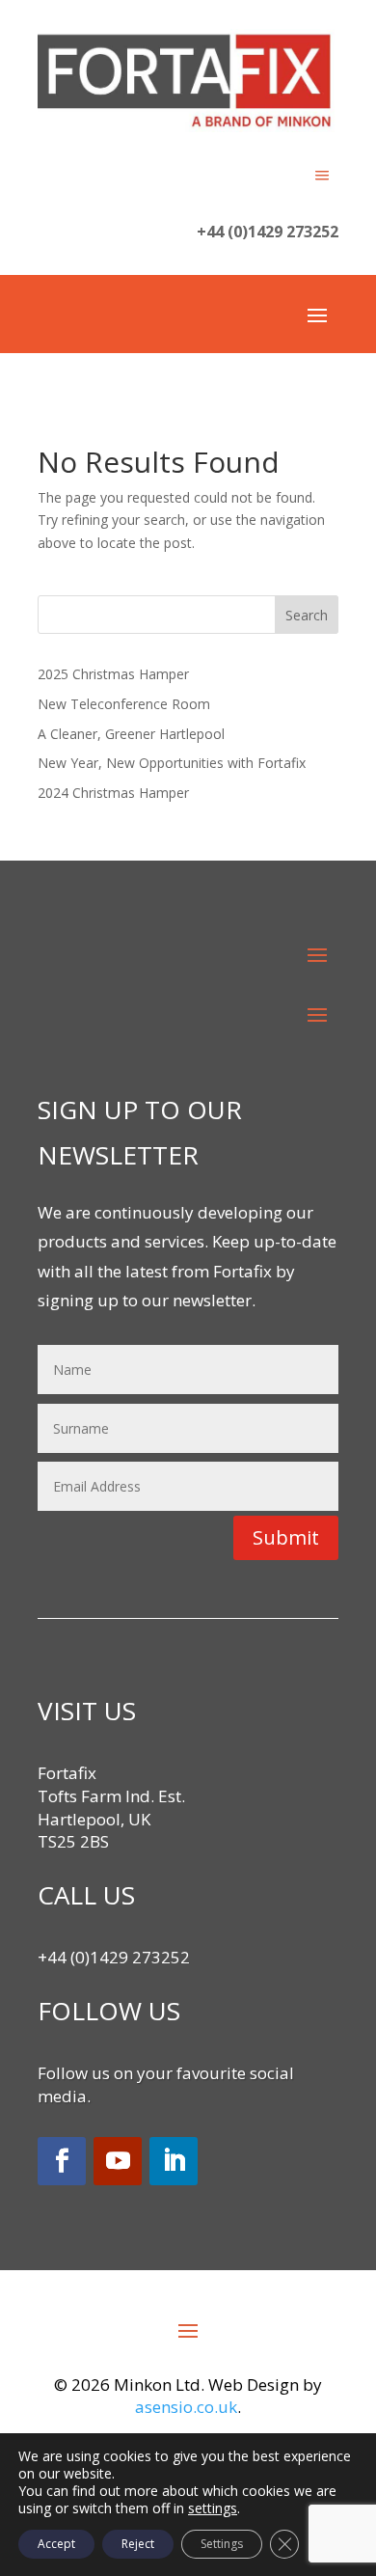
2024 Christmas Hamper (113, 793)
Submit (286, 1537)
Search (307, 615)
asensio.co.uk (186, 2407)
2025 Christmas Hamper (113, 674)
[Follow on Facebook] (62, 2161)
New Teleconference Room (124, 704)
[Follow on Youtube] (118, 2161)
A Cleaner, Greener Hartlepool (131, 734)
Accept (56, 2544)
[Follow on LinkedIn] (174, 2161)
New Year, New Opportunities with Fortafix (172, 763)
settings (213, 2508)
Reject (138, 2544)
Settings (222, 2544)
